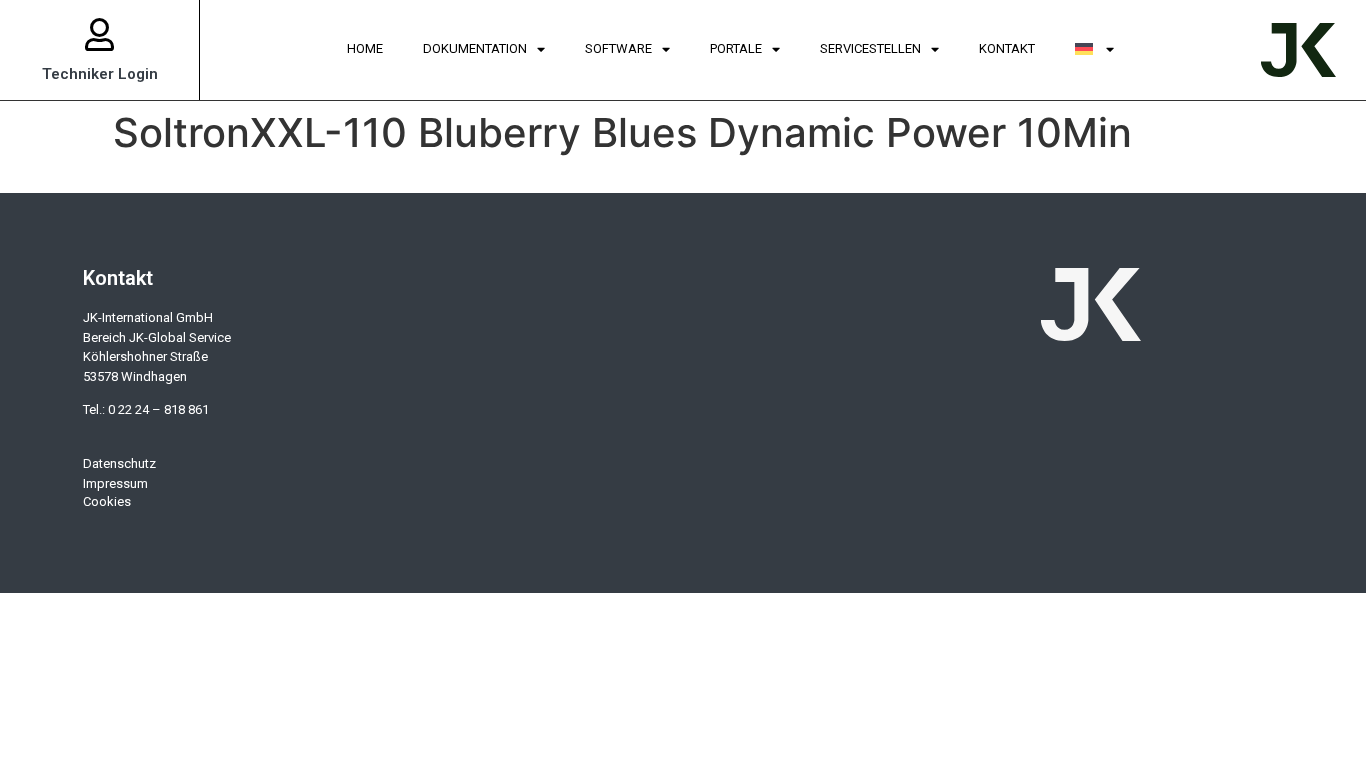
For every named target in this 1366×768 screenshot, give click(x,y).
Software (618, 48)
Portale (736, 48)
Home (365, 48)
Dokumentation (475, 48)
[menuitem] (1095, 50)
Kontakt (1007, 48)
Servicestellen (870, 48)
